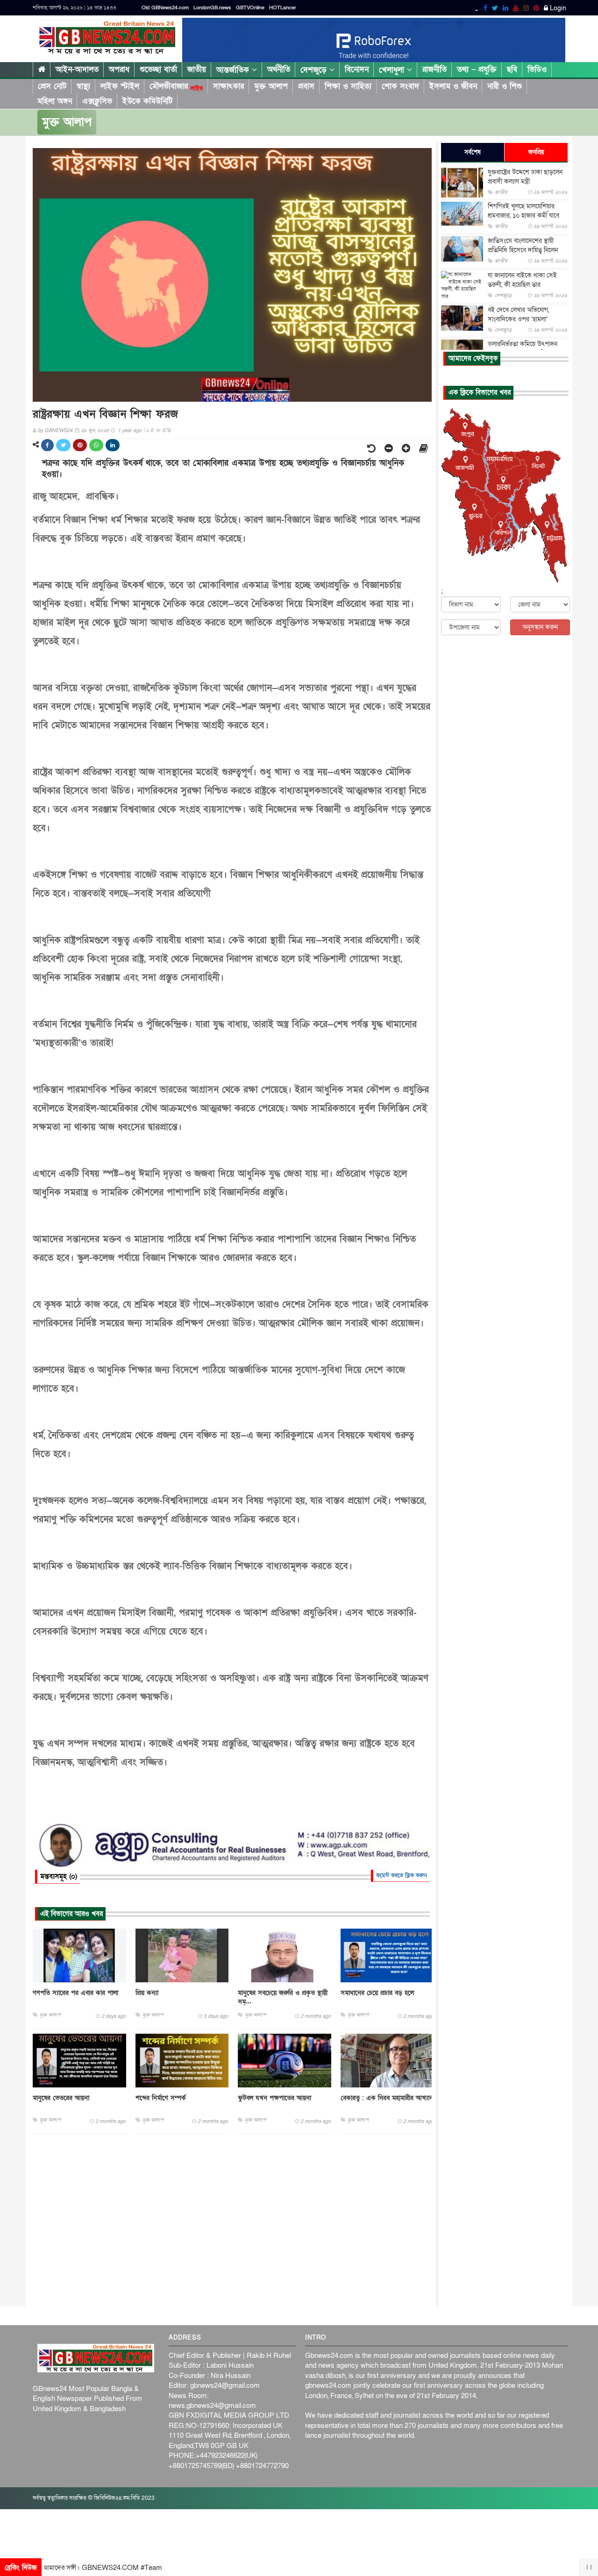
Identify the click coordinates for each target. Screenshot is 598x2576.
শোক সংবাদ (400, 86)
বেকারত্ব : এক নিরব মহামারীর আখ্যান (387, 2098)
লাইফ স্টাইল (120, 86)
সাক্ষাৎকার (228, 86)
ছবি (512, 69)
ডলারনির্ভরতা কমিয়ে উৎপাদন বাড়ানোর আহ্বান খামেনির (523, 349)
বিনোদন (357, 69)
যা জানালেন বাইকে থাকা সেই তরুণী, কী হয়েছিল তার (522, 280)
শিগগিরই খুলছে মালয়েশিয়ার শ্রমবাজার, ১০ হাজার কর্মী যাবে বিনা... (523, 216)
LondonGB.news (212, 8)
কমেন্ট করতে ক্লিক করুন (402, 1875)
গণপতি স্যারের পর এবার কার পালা (75, 1993)
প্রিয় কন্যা (147, 1993)
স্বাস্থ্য (83, 86)
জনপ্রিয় (536, 152)
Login (557, 8)
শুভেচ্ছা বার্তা (158, 69)
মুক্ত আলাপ (271, 86)
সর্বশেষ (473, 152)
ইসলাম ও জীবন (453, 86)
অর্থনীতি (279, 69)
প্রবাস (306, 86)
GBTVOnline (250, 8)
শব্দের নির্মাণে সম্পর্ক (161, 2098)
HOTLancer (283, 8)
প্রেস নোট (52, 86)
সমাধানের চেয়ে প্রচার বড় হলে (377, 1993)
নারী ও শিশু (505, 86)
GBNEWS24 (58, 430)
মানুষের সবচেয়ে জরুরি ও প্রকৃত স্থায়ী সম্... (283, 1997)
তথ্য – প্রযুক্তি (477, 69)
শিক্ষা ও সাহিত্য (348, 86)
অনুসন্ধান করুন (540, 627)
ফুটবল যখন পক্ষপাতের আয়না (274, 2098)
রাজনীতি (434, 69)
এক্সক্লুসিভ (97, 101)
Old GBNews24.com (165, 8)
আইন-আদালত (77, 69)
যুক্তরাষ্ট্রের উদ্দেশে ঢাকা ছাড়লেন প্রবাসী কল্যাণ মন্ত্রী (525, 177)
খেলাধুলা (393, 70)
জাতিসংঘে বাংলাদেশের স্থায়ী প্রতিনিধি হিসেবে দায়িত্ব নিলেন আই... (523, 250)
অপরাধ (119, 69)
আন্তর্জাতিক (234, 70)
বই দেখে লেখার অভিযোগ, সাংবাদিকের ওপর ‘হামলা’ (518, 315)
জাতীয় (197, 69)
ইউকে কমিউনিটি (147, 101)
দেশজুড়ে (315, 70)
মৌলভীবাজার (176, 86)
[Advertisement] (232, 2221)
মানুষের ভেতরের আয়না (61, 2098)
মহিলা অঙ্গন (55, 101)
